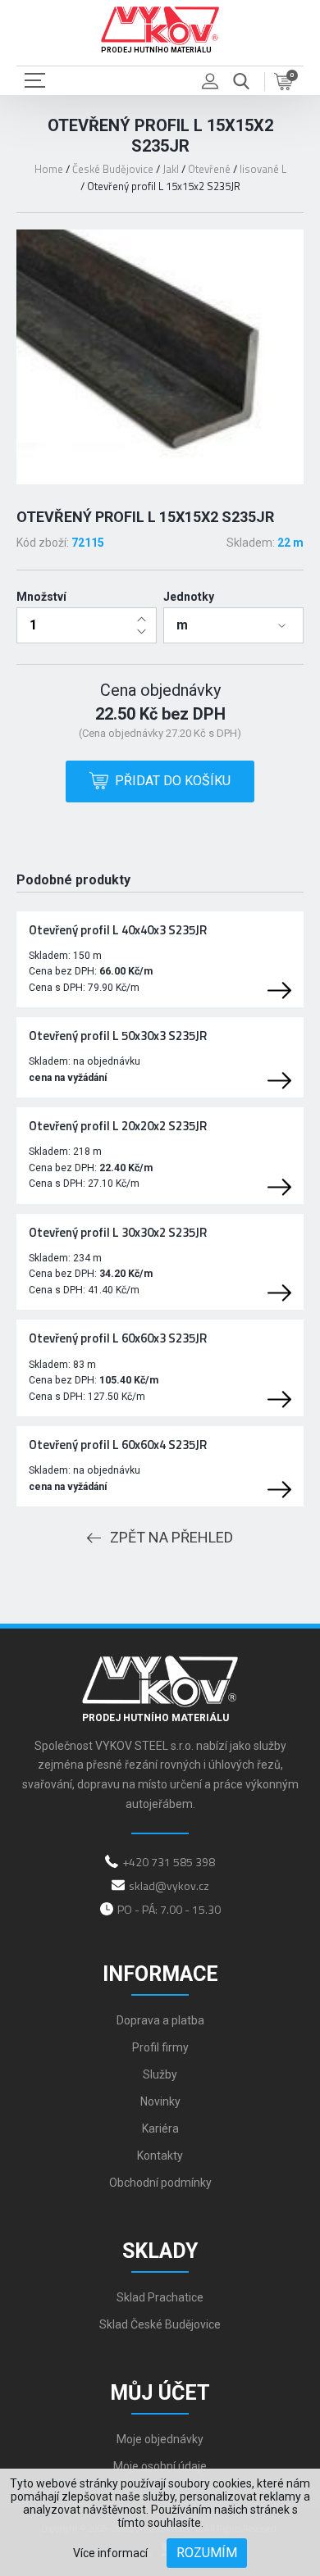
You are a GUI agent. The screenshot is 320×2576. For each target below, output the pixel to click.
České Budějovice (113, 169)
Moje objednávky (160, 2439)
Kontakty (160, 2156)
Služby (160, 2074)
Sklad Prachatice (160, 2297)
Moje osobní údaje (160, 2466)
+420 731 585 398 (169, 1862)
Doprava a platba (160, 2020)
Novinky (160, 2101)
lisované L (263, 169)
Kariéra (160, 2128)
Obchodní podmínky (160, 2183)
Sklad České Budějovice (160, 2324)
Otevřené (209, 169)
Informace (160, 1974)
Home (49, 169)
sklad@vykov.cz (169, 1885)
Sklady (160, 2251)
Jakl (171, 169)
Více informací (110, 2553)
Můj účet (160, 2393)
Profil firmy (160, 2047)
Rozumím (207, 2553)
